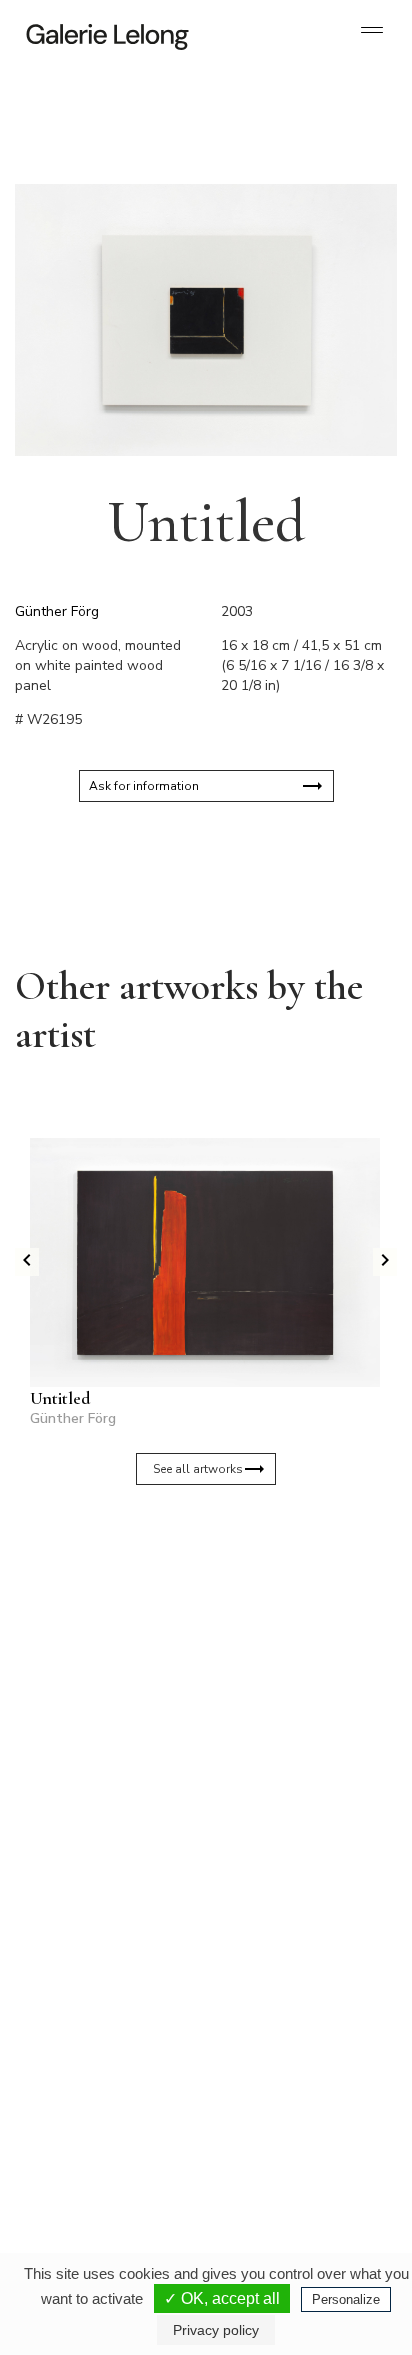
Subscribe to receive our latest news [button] (190, 1579)
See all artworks (198, 1469)
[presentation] (27, 1262)
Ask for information (144, 786)
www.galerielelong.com (274, 2163)
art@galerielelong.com (273, 2147)
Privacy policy (216, 2330)
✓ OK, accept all (222, 2298)
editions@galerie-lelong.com (287, 1947)
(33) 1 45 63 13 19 (99, 1931)
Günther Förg (57, 611)
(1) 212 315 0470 (282, 2131)
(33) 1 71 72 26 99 (99, 2131)
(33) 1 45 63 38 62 (285, 1931)
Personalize (346, 2299)
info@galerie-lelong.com (91, 1947)
